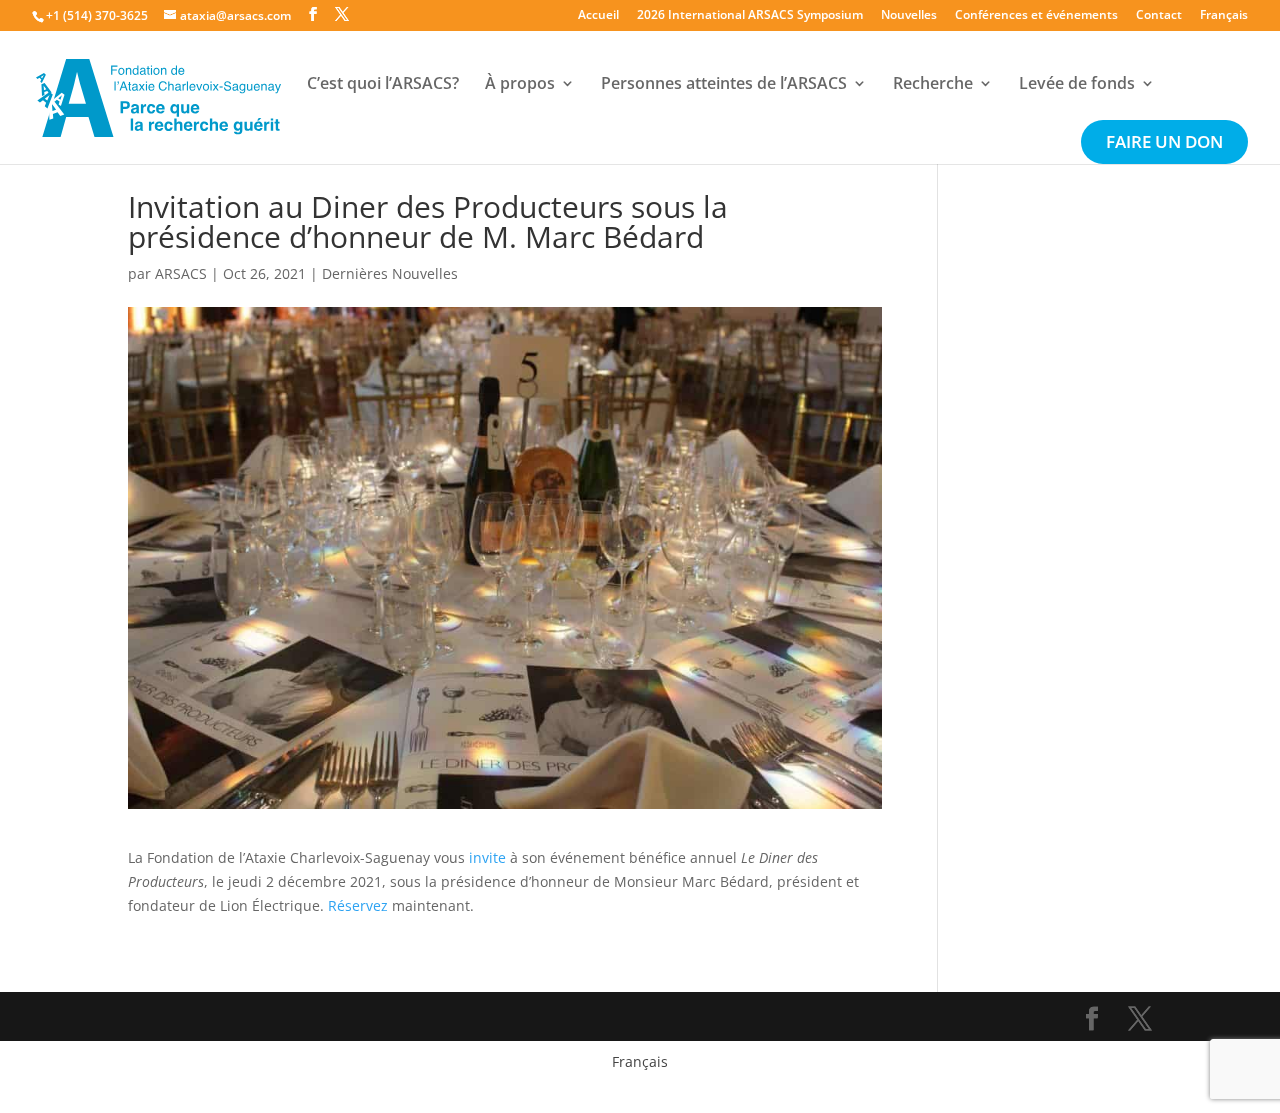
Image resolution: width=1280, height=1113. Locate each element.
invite (487, 857)
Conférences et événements (1036, 16)
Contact (1159, 16)
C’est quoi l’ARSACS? (383, 85)
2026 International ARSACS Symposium (750, 16)
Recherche (933, 85)
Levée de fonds (1077, 85)
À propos (520, 85)
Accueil (598, 16)
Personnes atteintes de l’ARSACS (724, 85)
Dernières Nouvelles (390, 273)
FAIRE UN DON (1164, 144)
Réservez (360, 905)
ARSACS (181, 273)
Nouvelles (909, 16)
